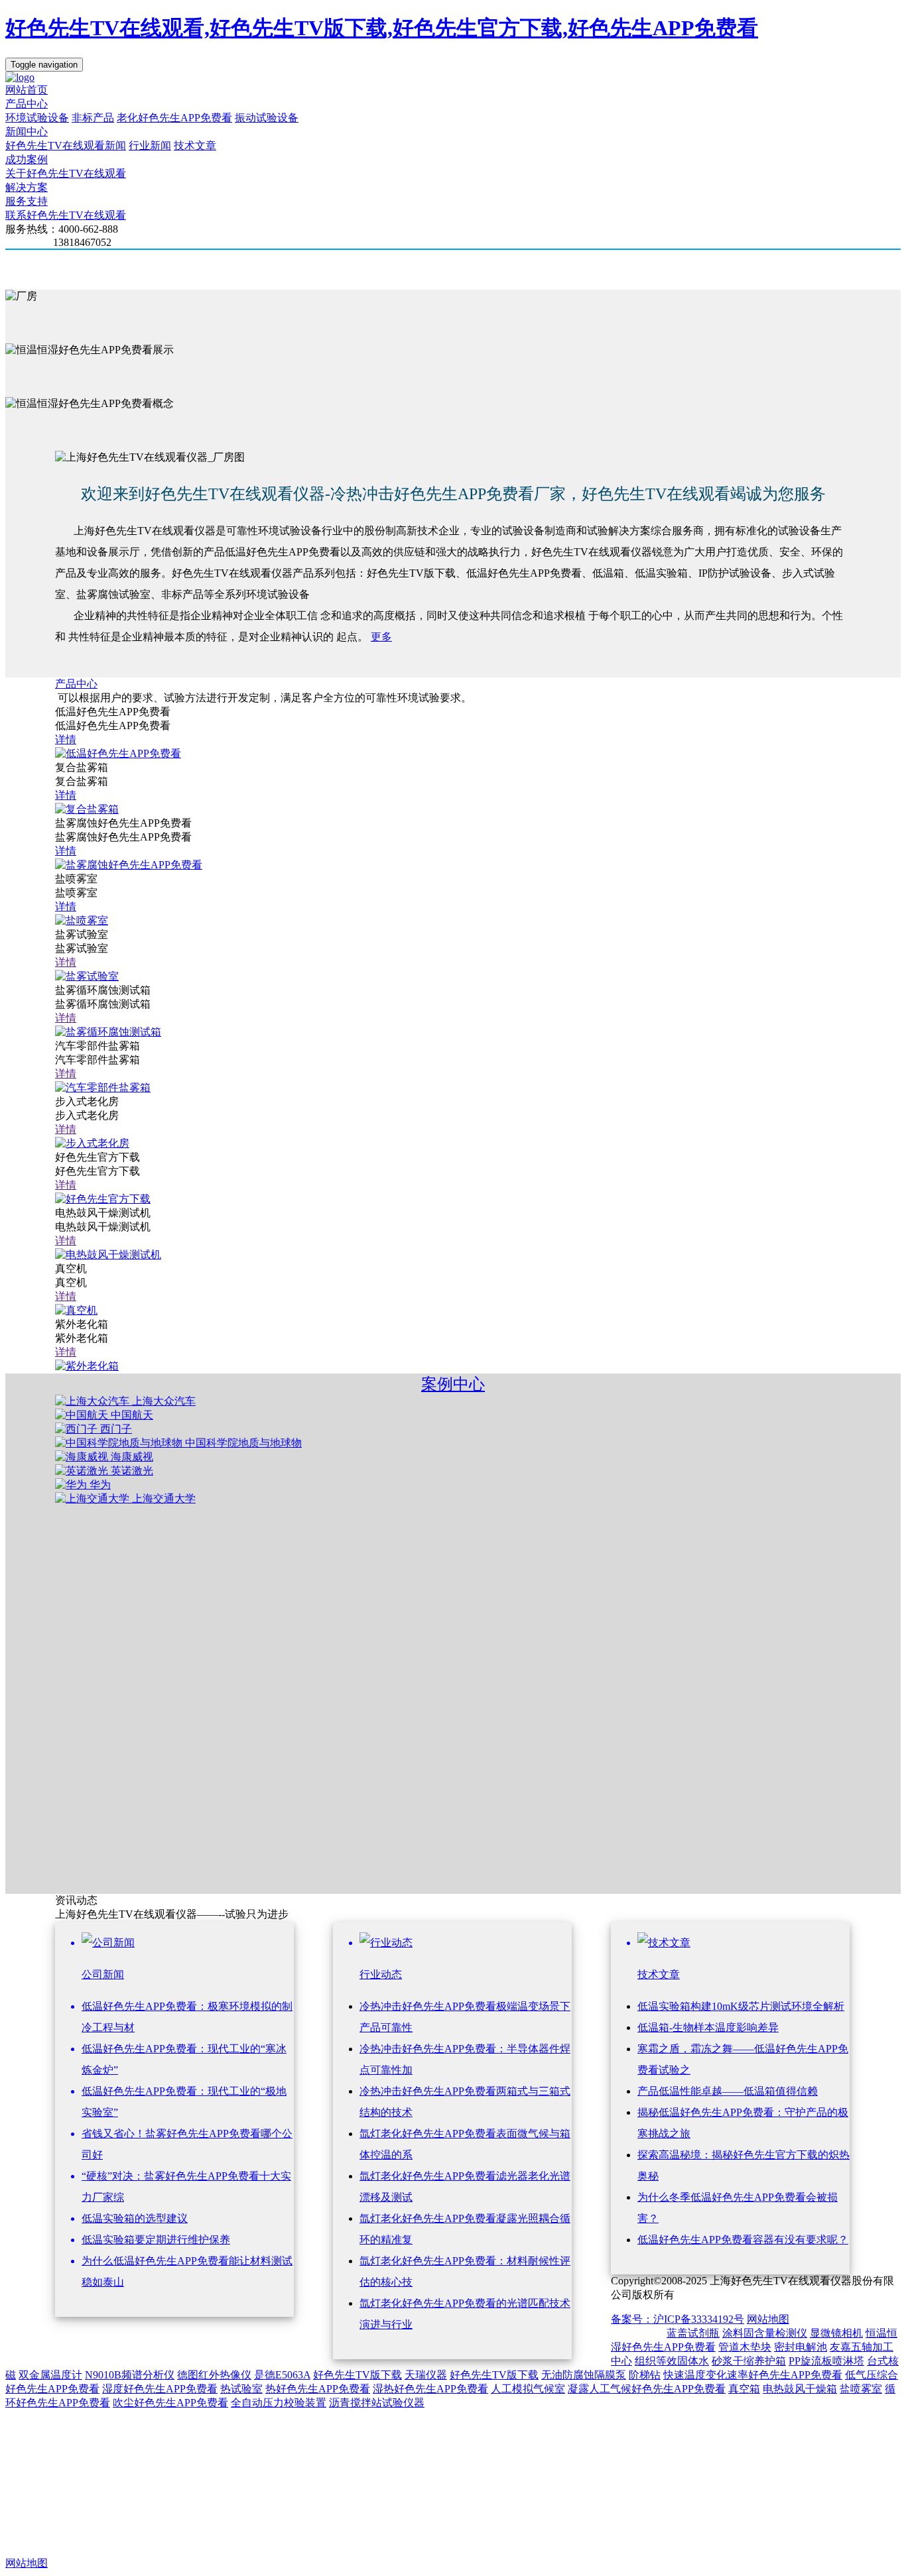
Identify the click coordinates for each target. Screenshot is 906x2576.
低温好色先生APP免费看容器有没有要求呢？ (743, 2240)
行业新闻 (150, 146)
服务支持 (27, 201)
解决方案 (27, 187)
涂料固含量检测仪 (765, 2333)
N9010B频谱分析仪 (130, 2375)
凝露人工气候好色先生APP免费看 (647, 2389)
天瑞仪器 (426, 2375)
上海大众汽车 (164, 1401)
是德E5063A (282, 2375)
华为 (100, 1485)
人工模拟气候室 (528, 2389)
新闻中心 (27, 132)
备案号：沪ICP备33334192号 (678, 2319)
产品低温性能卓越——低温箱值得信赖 (728, 2091)
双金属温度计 (50, 2375)
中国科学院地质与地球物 (243, 1443)
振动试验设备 (267, 118)
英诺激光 (132, 1471)
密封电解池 (801, 2347)
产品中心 (27, 104)
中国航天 (132, 1415)
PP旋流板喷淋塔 (826, 2361)
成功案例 (27, 159)
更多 (381, 637)
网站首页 (27, 90)
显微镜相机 (836, 2333)
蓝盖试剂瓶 (693, 2333)
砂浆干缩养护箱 (749, 2361)
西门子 (116, 1429)
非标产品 (93, 118)
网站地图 (768, 2319)
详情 (66, 739)
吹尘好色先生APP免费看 (170, 2403)
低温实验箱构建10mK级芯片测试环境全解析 (741, 2006)
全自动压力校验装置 (279, 2403)
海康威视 (132, 1457)
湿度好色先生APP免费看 (160, 2389)
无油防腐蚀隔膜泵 (584, 2375)
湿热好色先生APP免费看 (430, 2389)
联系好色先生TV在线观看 (66, 215)
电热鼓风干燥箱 (800, 2389)
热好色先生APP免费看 (318, 2389)
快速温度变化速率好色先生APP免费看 (753, 2375)
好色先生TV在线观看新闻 (66, 146)
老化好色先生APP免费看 (174, 118)
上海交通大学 (164, 1498)
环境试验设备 (37, 118)
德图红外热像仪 (214, 2375)
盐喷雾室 (861, 2389)
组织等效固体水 (672, 2361)
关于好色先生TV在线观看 (66, 173)
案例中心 (453, 1384)
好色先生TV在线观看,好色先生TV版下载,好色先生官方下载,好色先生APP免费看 (382, 28)
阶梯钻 (645, 2375)
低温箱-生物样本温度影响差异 (708, 2027)
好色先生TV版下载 (357, 2375)
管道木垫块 (745, 2347)
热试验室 (241, 2389)
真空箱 (744, 2389)
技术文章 (195, 146)
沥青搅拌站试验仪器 (377, 2403)
